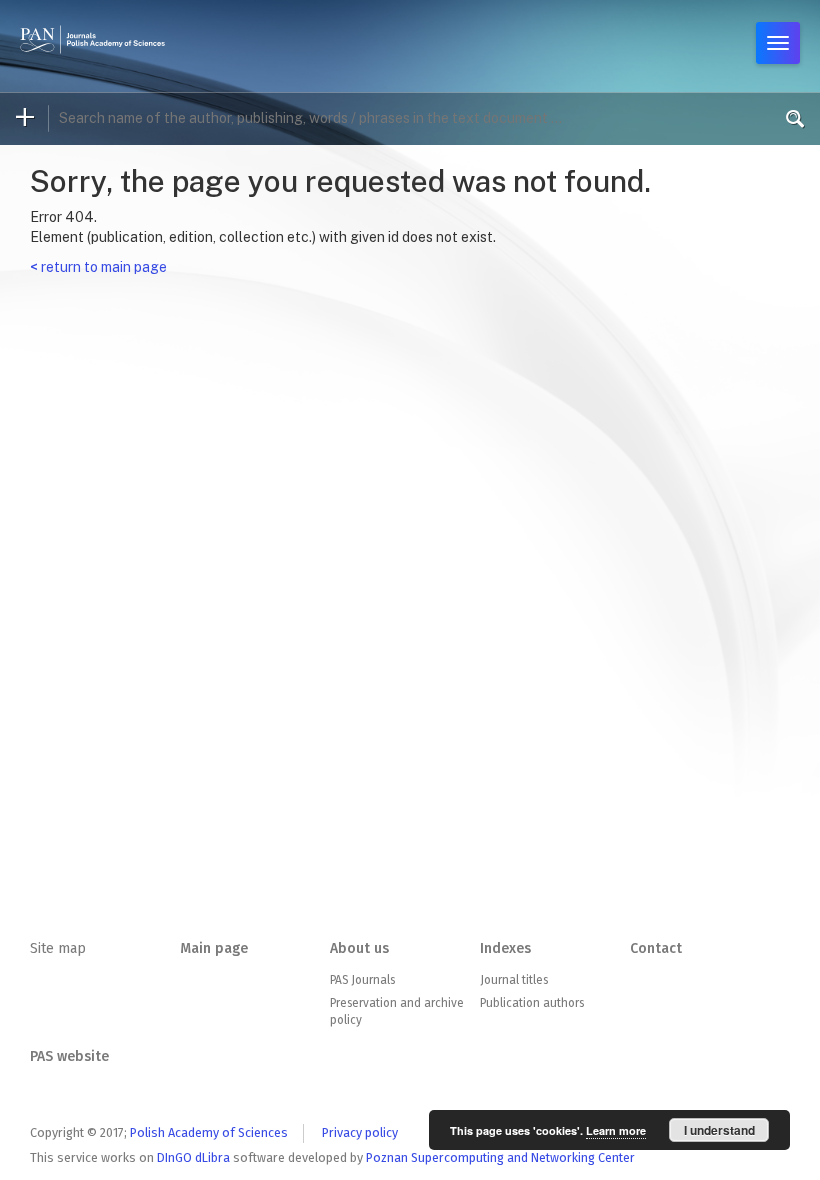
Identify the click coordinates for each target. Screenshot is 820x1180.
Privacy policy (360, 1132)
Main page (214, 948)
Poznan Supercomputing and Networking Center (500, 1157)
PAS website (69, 1056)
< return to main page (98, 267)
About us (359, 948)
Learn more (616, 1130)
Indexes (505, 948)
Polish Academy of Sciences (209, 1132)
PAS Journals (362, 980)
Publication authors (532, 1003)
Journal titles (514, 980)
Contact (656, 948)
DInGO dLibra (193, 1157)
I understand (719, 1130)
